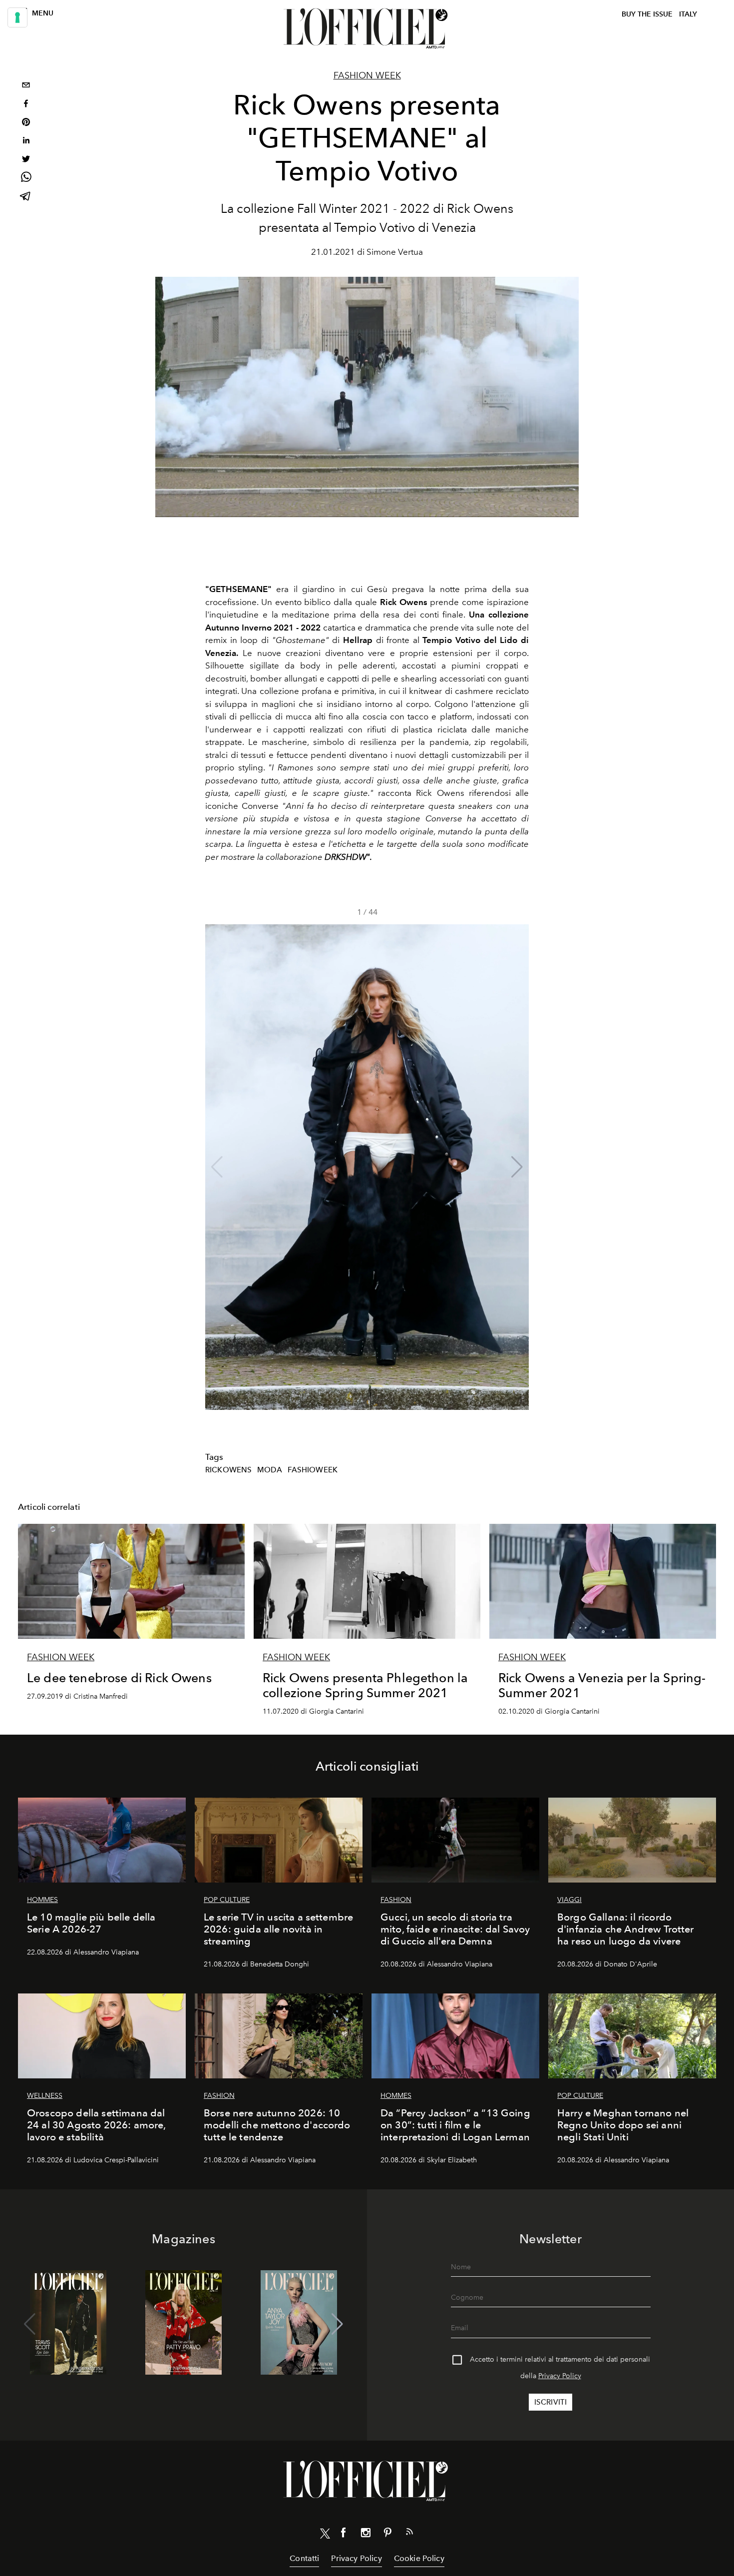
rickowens (228, 1470)
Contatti (304, 2558)
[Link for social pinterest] (387, 2535)
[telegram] (26, 197)
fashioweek (313, 1470)
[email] (26, 86)
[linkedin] (26, 142)
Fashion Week (367, 75)
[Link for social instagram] (366, 2535)
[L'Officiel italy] (367, 28)
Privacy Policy (560, 2376)
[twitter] (26, 160)
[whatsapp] (26, 179)
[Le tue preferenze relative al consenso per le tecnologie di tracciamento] (17, 17)
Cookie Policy (419, 2558)
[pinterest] (26, 123)
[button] (517, 1167)
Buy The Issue (647, 14)
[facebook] (26, 105)
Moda (270, 1470)
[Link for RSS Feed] (409, 2534)
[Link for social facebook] (344, 2535)
